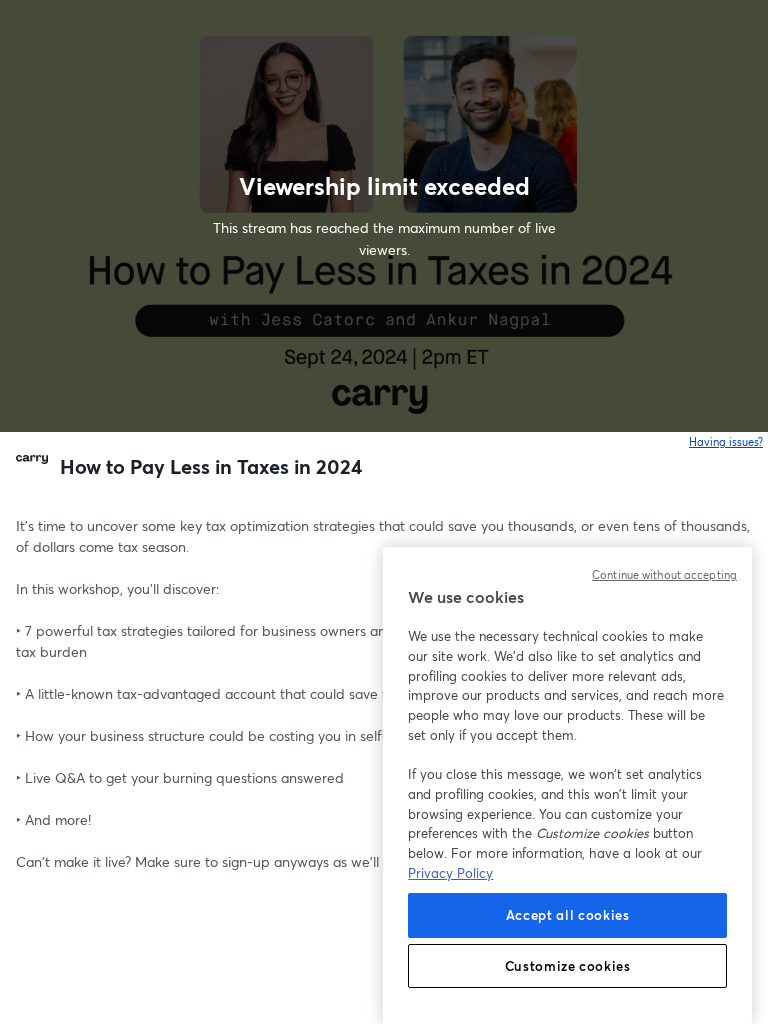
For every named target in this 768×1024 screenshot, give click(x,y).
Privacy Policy (450, 873)
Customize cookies (568, 966)
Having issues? (726, 442)
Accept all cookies (568, 915)
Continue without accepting (664, 575)
